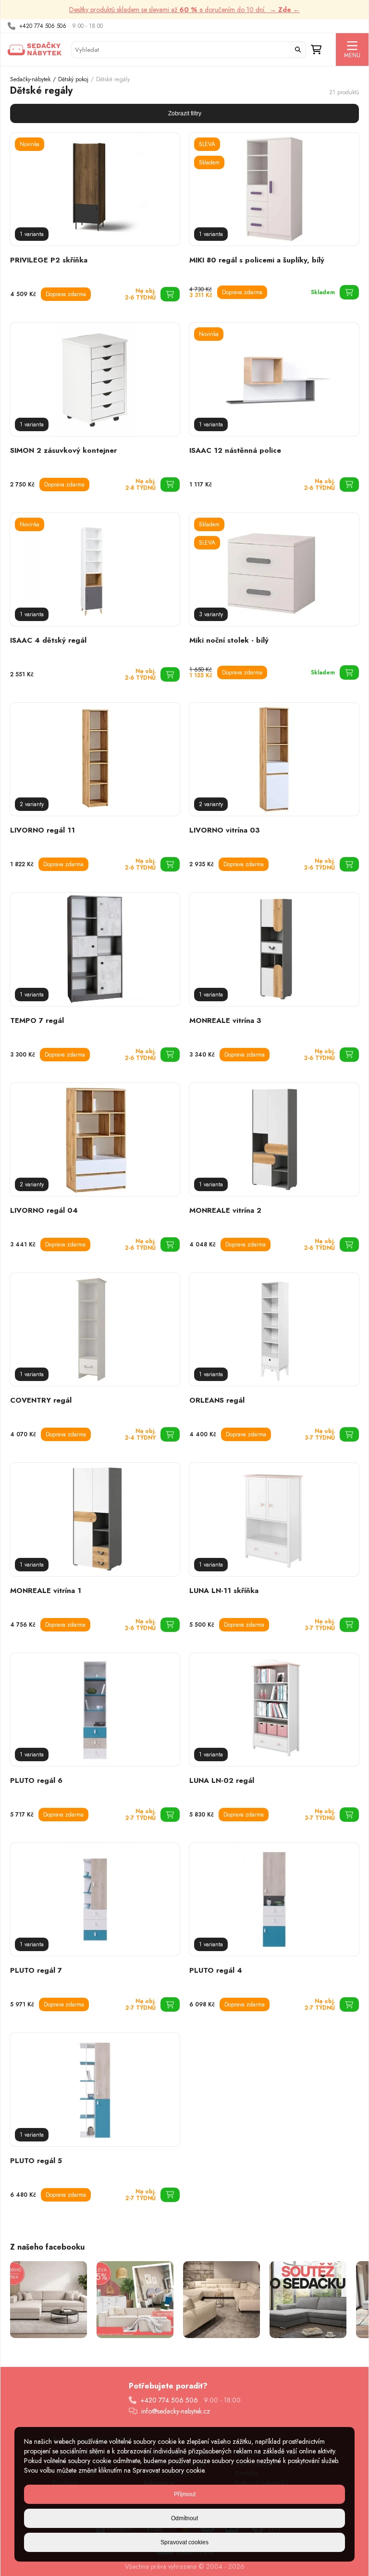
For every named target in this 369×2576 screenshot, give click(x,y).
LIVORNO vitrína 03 (225, 830)
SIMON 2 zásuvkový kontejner (63, 450)
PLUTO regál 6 (36, 1780)
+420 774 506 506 (43, 26)
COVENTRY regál (41, 1400)
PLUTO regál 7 (36, 1970)
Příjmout (185, 2494)
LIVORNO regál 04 (44, 1210)
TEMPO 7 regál (37, 1020)
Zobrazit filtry (185, 113)
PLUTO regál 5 (36, 2161)
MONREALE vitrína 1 (46, 1591)
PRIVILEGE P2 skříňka (49, 260)
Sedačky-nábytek (30, 79)
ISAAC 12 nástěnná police (235, 450)
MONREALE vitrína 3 (225, 1020)
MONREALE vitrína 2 (225, 1210)
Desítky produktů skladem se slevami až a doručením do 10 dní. (184, 10)
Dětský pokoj (73, 79)
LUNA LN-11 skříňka (224, 1591)
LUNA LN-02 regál (222, 1780)
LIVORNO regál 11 (43, 830)
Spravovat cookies (184, 2542)
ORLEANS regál (217, 1400)
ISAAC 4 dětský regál (48, 640)
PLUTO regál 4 (216, 1970)
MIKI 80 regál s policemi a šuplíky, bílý (257, 260)
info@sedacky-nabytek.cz (176, 2411)
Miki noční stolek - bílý (229, 640)
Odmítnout (184, 2518)
